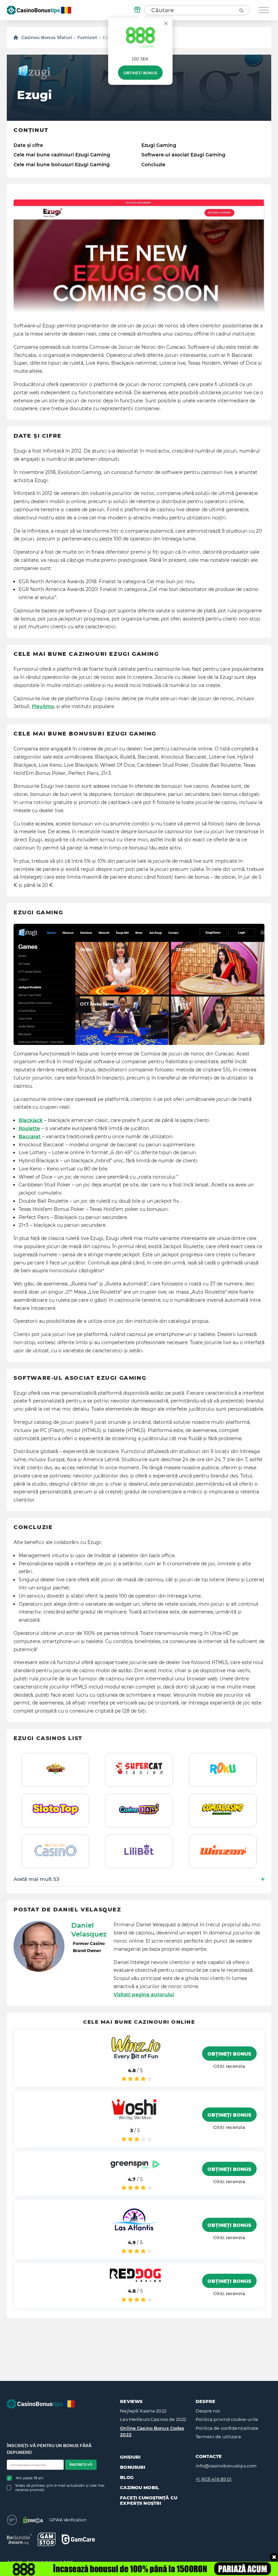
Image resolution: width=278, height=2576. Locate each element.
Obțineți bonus (140, 73)
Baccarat (30, 1137)
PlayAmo (43, 706)
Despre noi (208, 2411)
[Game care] (78, 2539)
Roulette (29, 1128)
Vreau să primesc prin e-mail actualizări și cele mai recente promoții (60, 2488)
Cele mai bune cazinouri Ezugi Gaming (62, 155)
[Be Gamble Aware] (19, 2539)
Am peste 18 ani (30, 2478)
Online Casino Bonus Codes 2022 (152, 2431)
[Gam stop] (47, 2539)
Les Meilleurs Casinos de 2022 (153, 2419)
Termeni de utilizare (218, 2437)
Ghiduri (130, 2457)
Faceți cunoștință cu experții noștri (149, 2500)
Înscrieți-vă (81, 2465)
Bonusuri (133, 2467)
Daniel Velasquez (89, 1930)
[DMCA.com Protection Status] (33, 2520)
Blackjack (31, 1120)
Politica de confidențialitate (227, 2428)
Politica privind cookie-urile (227, 2419)
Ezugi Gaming (159, 145)
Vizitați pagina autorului (144, 1995)
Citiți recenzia (229, 2066)
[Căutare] (241, 10)
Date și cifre (28, 145)
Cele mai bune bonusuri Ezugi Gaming (62, 165)
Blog (127, 2477)
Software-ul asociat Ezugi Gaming (183, 155)
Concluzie (153, 165)
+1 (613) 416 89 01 (214, 2479)
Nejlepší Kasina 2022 (143, 2411)
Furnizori (87, 37)
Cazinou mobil (140, 2487)
